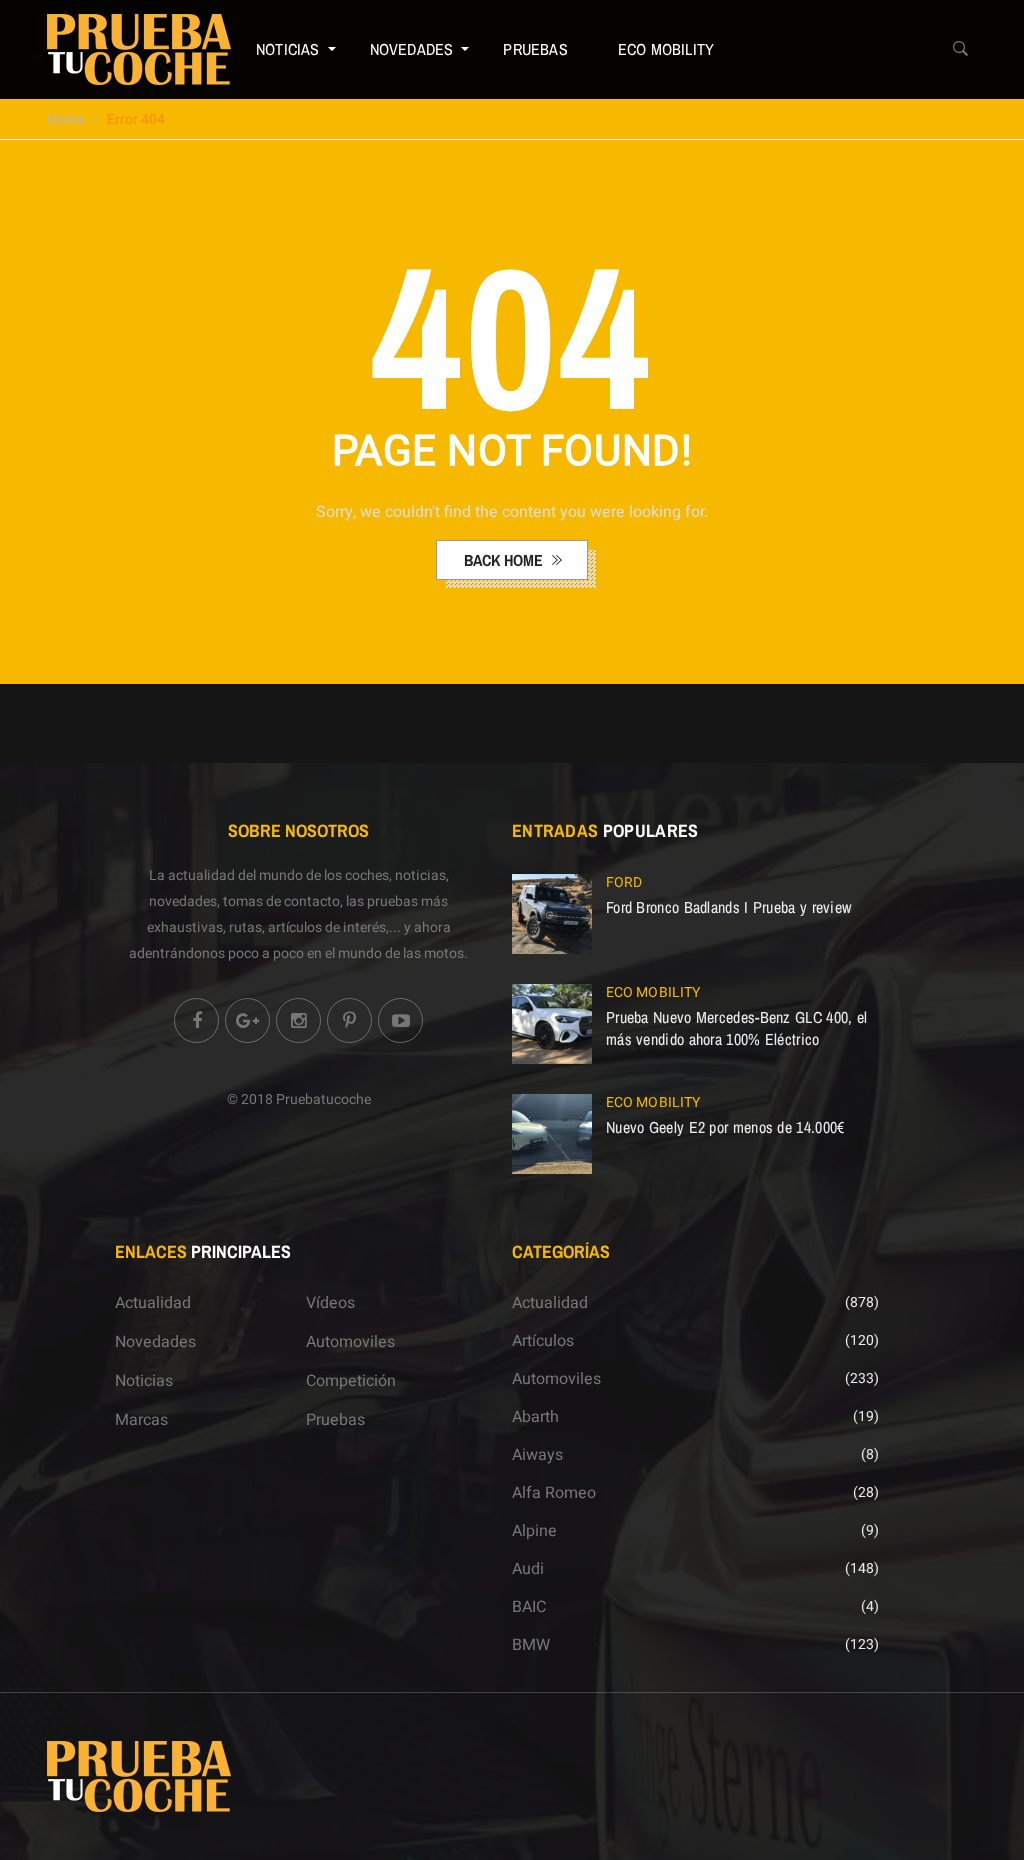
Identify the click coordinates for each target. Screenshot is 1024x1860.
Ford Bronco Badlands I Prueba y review (728, 907)
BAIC (529, 1607)
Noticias (288, 49)
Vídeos (330, 1303)
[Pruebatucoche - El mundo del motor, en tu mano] (139, 49)
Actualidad (153, 1303)
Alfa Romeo (554, 1493)
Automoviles (350, 1342)
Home (65, 119)
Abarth (535, 1417)
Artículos (543, 1341)
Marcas (141, 1420)
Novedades (412, 49)
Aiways (537, 1455)
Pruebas (535, 49)
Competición (351, 1381)
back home (505, 560)
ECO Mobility (666, 49)
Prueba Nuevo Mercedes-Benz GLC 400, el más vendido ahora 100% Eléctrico (736, 1028)
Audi (528, 1569)
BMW (531, 1645)
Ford (624, 882)
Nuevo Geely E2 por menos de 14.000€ (725, 1127)
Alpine (534, 1531)
